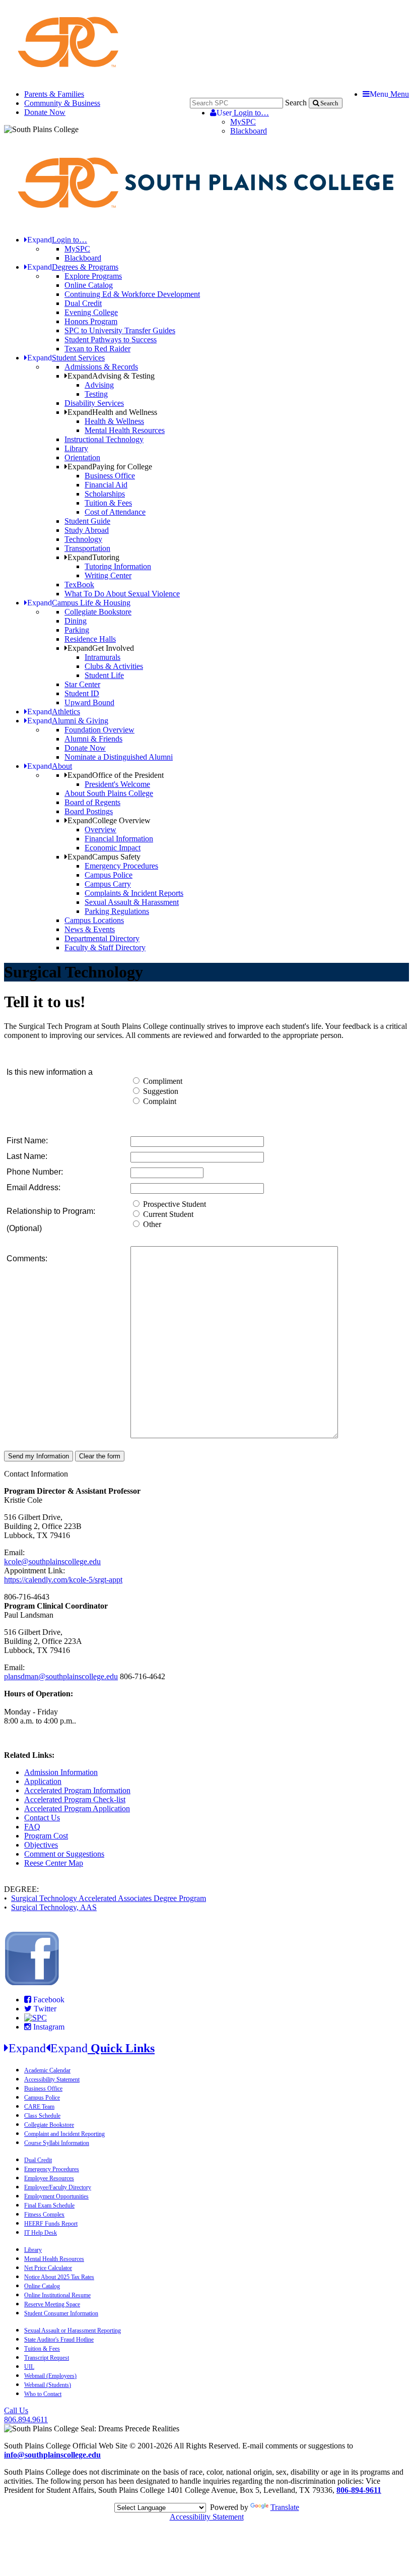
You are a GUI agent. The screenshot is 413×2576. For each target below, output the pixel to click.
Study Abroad (87, 530)
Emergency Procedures (121, 866)
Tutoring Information (118, 566)
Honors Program (91, 321)
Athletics (54, 712)
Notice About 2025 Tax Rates (59, 2277)
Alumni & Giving (68, 721)
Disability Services (94, 403)
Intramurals (102, 657)
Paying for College (110, 467)
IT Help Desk (41, 2233)
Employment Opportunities (56, 2196)
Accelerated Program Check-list (75, 1799)
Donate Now (45, 112)
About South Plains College (109, 793)
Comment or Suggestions (64, 1854)
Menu (389, 94)
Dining (76, 621)
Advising (99, 385)
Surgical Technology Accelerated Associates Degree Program (109, 1898)
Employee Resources (49, 2178)
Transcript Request (47, 2358)
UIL (29, 2367)
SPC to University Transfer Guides (120, 330)
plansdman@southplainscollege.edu (61, 1676)
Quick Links (82, 2048)
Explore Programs (93, 276)
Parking (77, 630)
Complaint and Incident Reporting (64, 2134)
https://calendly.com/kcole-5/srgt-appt (63, 1580)
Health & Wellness (114, 421)
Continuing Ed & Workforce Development (132, 294)
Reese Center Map (54, 1863)
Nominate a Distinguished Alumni (119, 757)
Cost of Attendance (115, 512)
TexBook (79, 585)
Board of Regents (92, 802)
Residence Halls (90, 639)
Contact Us (42, 1818)
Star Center (82, 684)
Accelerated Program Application (77, 1808)
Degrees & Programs (73, 267)
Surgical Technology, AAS (54, 1907)
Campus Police (109, 875)
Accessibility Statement (52, 2079)
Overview (100, 830)
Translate (285, 2507)
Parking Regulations (117, 911)
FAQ (32, 1827)
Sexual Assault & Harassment (132, 902)
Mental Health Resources (125, 430)
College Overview (109, 820)
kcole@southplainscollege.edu (52, 1561)
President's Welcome (117, 784)
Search (296, 103)
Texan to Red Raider (97, 349)
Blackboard (249, 131)
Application (43, 1781)
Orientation (82, 457)
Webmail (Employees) (50, 2376)
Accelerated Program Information (77, 1790)
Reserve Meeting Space (52, 2304)
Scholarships (105, 494)
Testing (96, 394)
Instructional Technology (104, 439)
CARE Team (39, 2107)
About (50, 766)
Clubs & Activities (114, 666)
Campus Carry (108, 884)
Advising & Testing (111, 376)
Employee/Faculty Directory (58, 2187)
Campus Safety (104, 857)
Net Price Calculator (48, 2268)
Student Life (104, 675)
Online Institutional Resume (57, 2295)
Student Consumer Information (61, 2313)
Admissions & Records (101, 367)
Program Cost (46, 1836)
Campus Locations (94, 920)
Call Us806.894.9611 (26, 2415)
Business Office (110, 476)
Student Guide (87, 521)
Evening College (91, 312)
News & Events (90, 929)
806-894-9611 (359, 2490)
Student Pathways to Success (111, 340)
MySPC (243, 122)
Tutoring (93, 557)
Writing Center (108, 575)
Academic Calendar (47, 2070)
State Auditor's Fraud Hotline (59, 2340)
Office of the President (116, 775)
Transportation (87, 548)
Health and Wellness (112, 412)
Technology (83, 539)
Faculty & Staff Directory (105, 947)
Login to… (243, 113)
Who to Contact (43, 2394)
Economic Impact (113, 848)
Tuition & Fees (108, 503)
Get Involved (101, 648)
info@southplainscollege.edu (52, 2455)
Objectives (41, 1845)
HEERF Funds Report (51, 2224)
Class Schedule (42, 2116)
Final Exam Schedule (49, 2205)
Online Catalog (89, 285)
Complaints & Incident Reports (134, 893)
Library (76, 448)
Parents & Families (54, 94)
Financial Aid (106, 485)
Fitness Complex (44, 2215)
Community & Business (62, 103)
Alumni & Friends (93, 739)
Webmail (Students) (48, 2385)
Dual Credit (83, 303)
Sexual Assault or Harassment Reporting (73, 2330)
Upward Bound (89, 702)
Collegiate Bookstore (98, 612)
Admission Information (61, 1772)
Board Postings (89, 811)
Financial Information (119, 839)
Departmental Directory (102, 938)
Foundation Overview (99, 730)
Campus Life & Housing (79, 603)
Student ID (82, 693)
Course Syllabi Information (57, 2143)
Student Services (66, 358)
